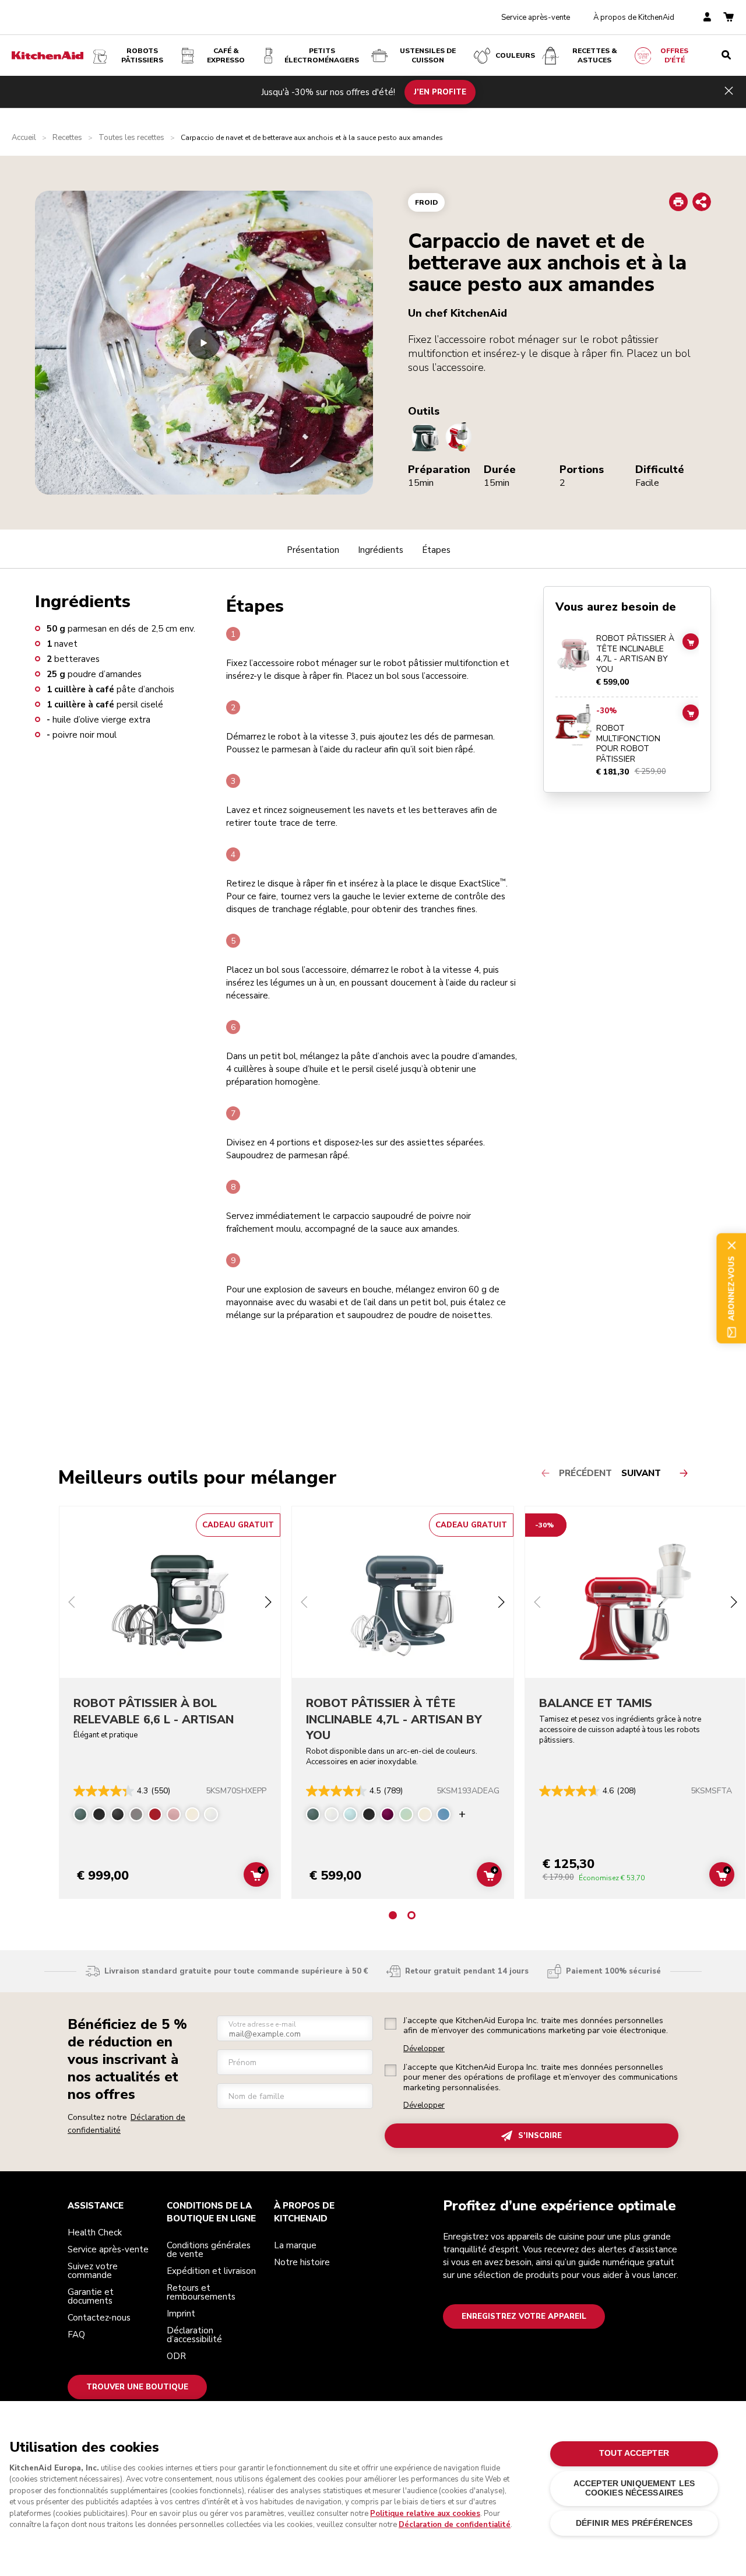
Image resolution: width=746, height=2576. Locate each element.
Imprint (181, 2314)
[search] (726, 55)
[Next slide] (268, 1604)
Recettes (67, 138)
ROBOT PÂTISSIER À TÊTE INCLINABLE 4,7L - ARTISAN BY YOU (635, 654)
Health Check (95, 2232)
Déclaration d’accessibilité (194, 2335)
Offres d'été (674, 55)
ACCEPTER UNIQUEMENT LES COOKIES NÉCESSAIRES (634, 2488)
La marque (295, 2245)
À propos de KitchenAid (634, 17)
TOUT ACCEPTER (634, 2453)
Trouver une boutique (137, 2387)
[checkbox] (390, 2024)
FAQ (76, 2335)
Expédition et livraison (211, 2271)
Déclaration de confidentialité (455, 2525)
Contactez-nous (99, 2318)
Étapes (436, 550)
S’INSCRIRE (540, 2136)
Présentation (313, 550)
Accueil (24, 138)
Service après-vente (536, 17)
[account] (707, 18)
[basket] (729, 18)
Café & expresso (226, 55)
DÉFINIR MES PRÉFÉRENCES (634, 2523)
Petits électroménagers (322, 55)
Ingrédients (381, 550)
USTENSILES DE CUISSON (428, 55)
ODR (176, 2356)
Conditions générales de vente (209, 2250)
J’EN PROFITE (440, 92)
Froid (426, 202)
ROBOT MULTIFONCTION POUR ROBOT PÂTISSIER (628, 744)
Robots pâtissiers (142, 55)
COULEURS (515, 55)
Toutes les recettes (131, 138)
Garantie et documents (91, 2296)
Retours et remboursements (201, 2292)
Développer (424, 2049)
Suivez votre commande (93, 2271)
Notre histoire (302, 2262)
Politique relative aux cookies (425, 2514)
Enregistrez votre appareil (524, 2316)
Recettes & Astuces (595, 55)
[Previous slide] (72, 1604)
